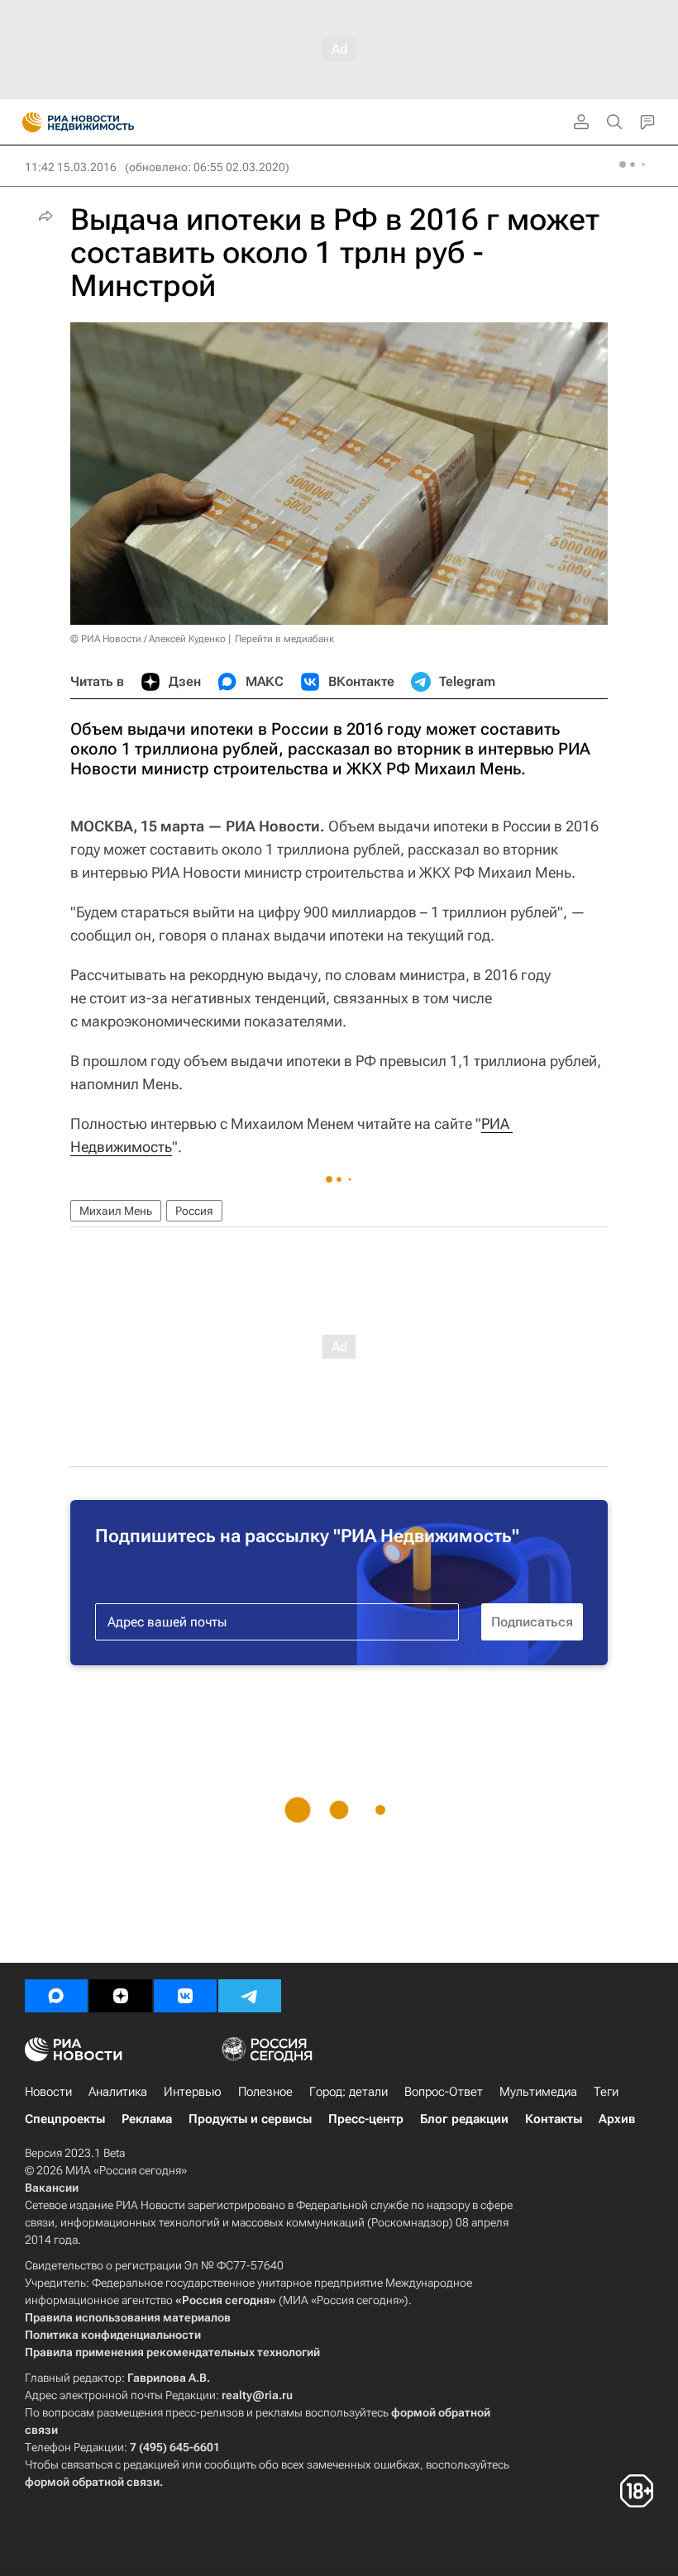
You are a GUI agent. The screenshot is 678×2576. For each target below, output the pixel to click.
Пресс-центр (366, 2119)
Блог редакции (464, 2119)
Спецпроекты (65, 2119)
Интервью (193, 2092)
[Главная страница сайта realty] (107, 122)
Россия (194, 1211)
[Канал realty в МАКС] (56, 1996)
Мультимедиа (538, 2092)
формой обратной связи (92, 2482)
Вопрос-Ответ (444, 2092)
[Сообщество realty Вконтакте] (185, 1996)
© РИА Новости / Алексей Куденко (148, 639)
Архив (617, 2119)
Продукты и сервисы (250, 2119)
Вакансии (52, 2188)
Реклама (147, 2119)
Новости (48, 2092)
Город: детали (349, 2092)
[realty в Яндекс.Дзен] (121, 1996)
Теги (606, 2092)
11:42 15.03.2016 (71, 167)
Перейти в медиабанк (284, 639)
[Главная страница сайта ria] (27, 122)
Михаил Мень (116, 1211)
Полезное (265, 2092)
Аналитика (118, 2092)
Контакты (554, 2119)
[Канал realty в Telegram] (250, 1996)
